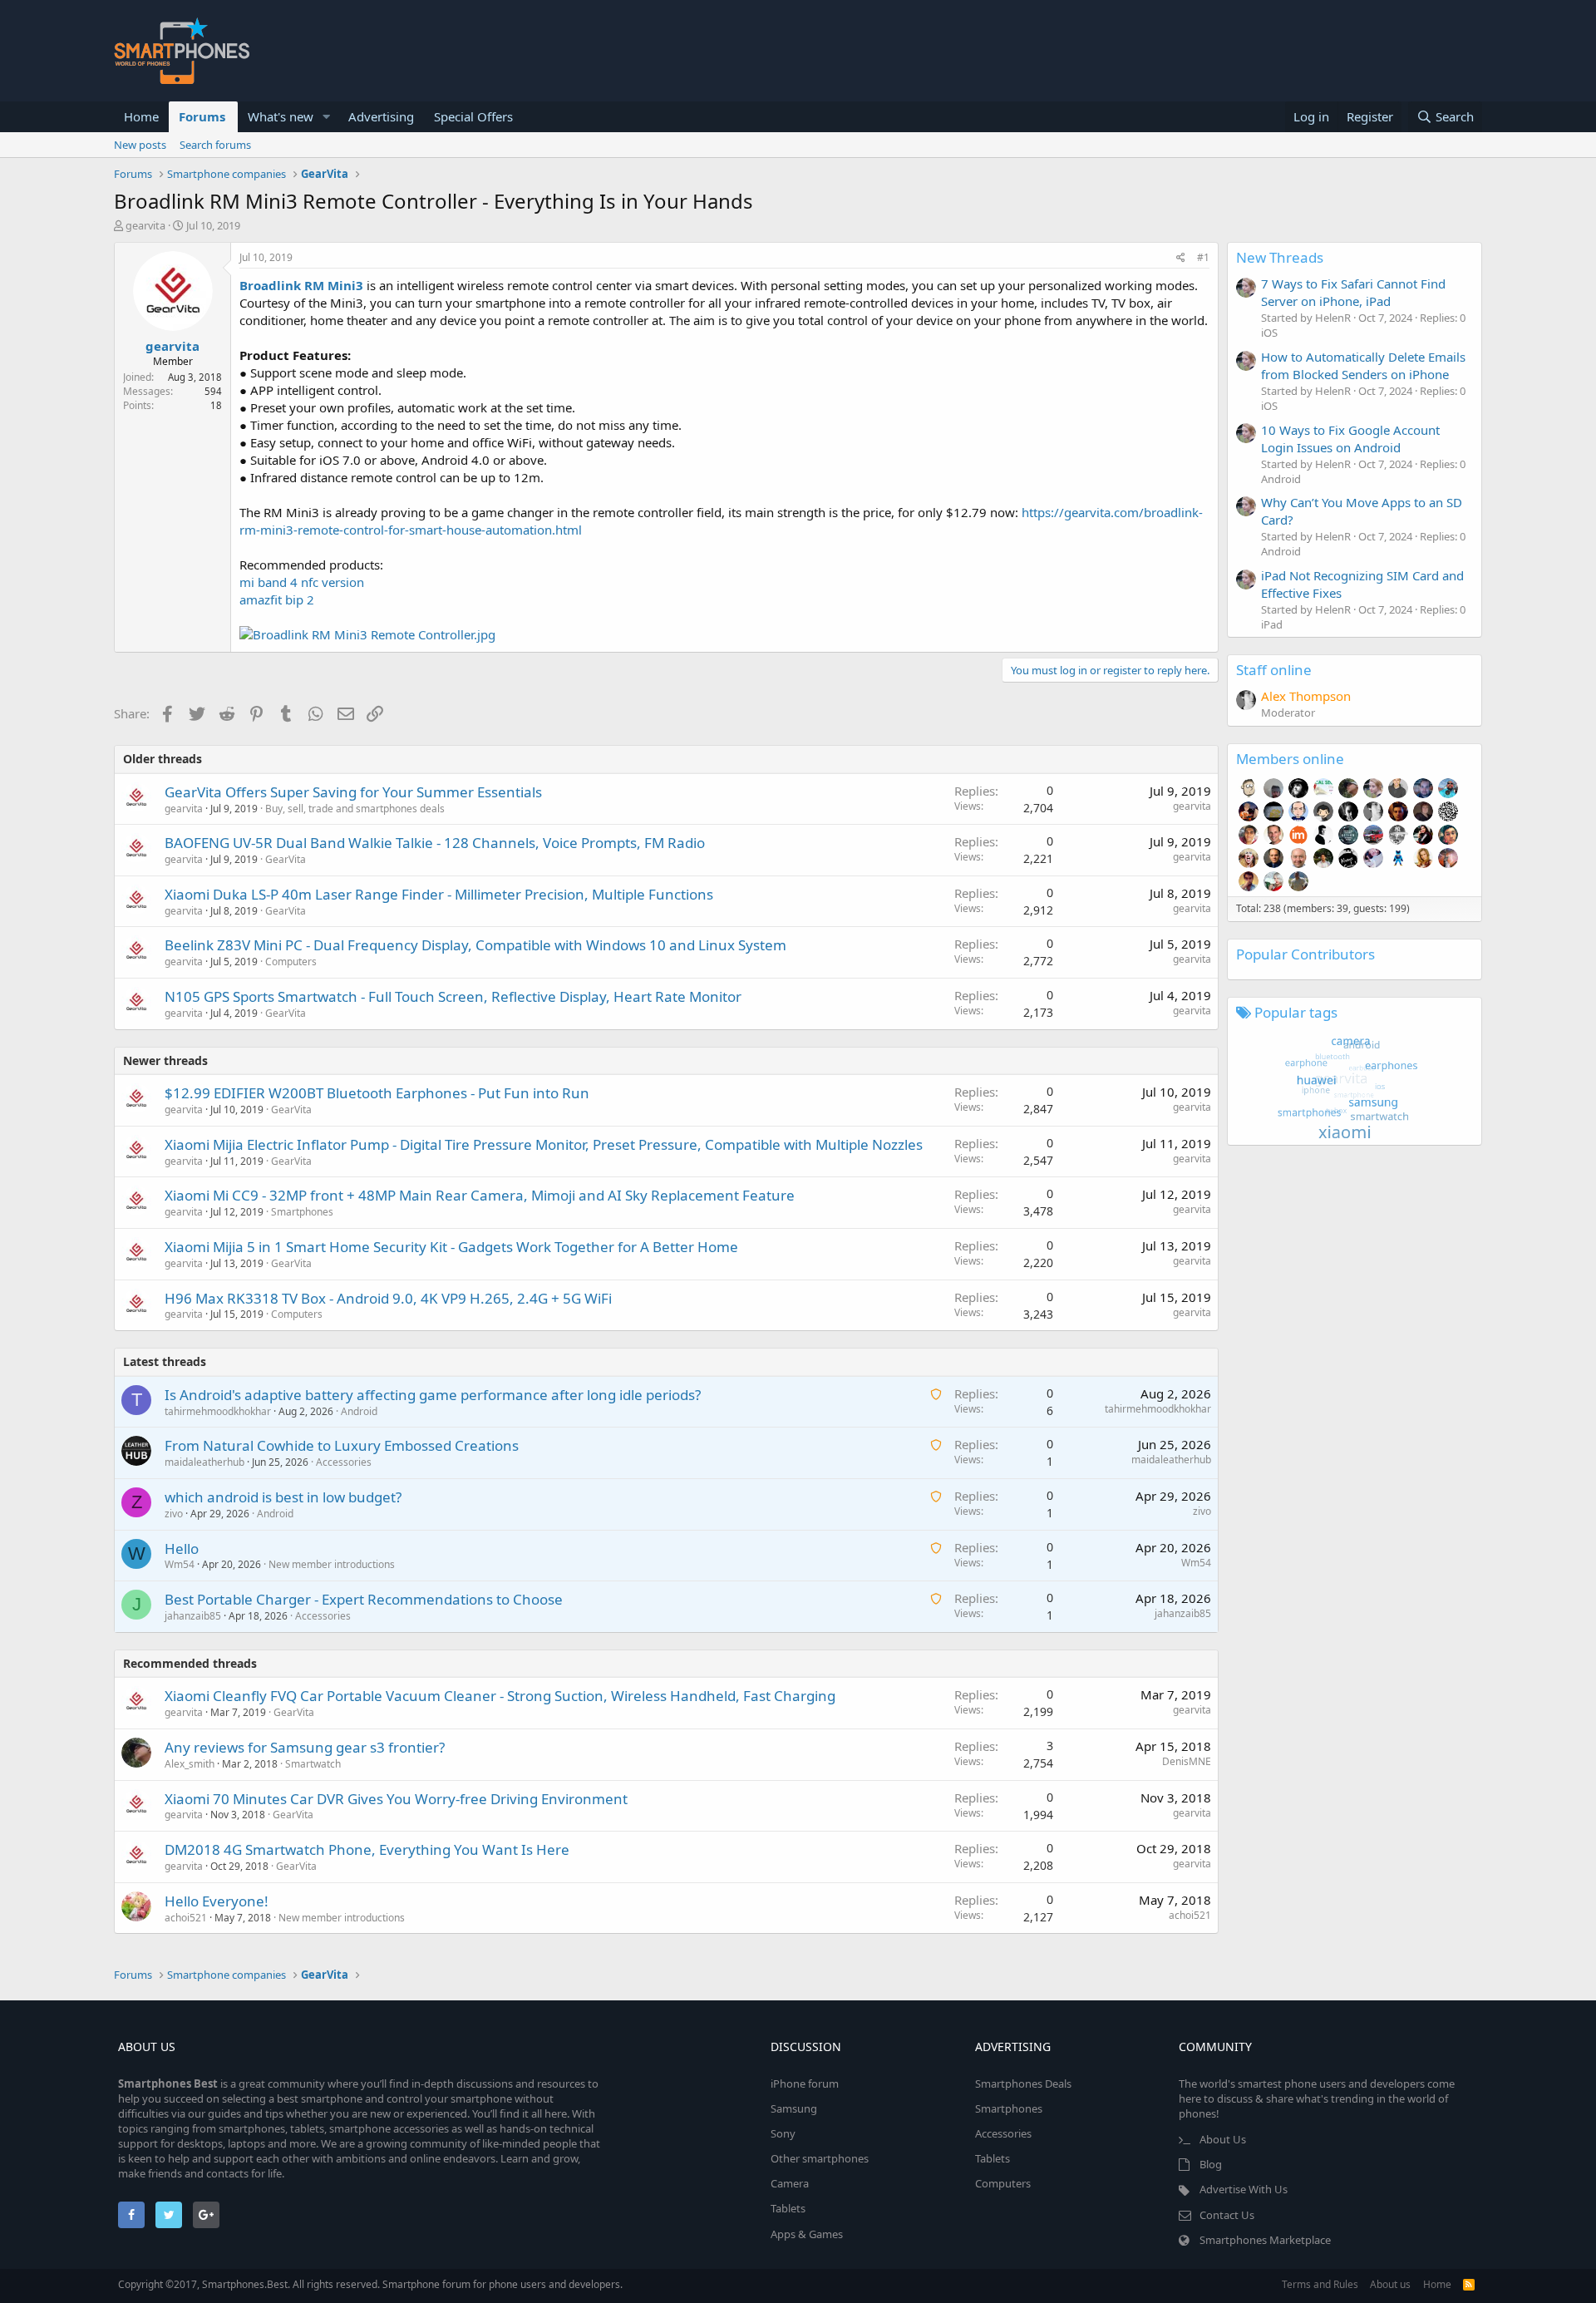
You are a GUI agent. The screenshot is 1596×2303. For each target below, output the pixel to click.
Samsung (794, 2108)
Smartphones (302, 1212)
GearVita (286, 859)
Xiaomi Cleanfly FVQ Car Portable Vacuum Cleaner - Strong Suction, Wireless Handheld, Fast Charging (500, 1696)
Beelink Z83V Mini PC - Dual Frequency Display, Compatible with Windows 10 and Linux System (475, 945)
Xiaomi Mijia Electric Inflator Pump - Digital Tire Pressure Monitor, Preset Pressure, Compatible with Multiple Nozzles (544, 1144)
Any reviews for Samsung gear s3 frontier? (305, 1747)
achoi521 (186, 1918)
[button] (327, 117)
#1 (1203, 257)
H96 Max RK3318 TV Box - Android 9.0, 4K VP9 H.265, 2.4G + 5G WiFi (388, 1298)
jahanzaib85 (193, 1616)
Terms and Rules (1320, 2284)
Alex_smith (190, 1764)
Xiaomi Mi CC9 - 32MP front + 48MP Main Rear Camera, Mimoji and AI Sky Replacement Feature (480, 1195)
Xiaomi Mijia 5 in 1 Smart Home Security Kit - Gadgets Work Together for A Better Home (451, 1247)
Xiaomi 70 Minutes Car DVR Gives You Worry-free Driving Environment (396, 1799)
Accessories (344, 1462)
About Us (1223, 2139)
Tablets (788, 2208)
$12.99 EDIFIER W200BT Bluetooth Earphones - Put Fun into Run (377, 1093)
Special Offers (473, 116)
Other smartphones (820, 2158)
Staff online (1274, 670)
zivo (174, 1514)
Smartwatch (313, 1764)
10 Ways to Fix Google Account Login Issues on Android (1350, 439)
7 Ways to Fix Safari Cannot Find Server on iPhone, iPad (1353, 292)
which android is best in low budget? (283, 1497)
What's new (281, 116)
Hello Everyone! (217, 1901)
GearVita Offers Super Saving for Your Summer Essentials (353, 792)
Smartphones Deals (1023, 2084)
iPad (1272, 624)
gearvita (145, 225)
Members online (1290, 759)
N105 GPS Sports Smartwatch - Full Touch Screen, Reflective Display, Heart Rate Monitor (453, 996)
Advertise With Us (1244, 2189)
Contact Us (1227, 2215)
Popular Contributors (1305, 954)
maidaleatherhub (204, 1462)
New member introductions (332, 1564)
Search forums (215, 145)
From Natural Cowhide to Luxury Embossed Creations (342, 1445)
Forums (202, 116)
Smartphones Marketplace (1265, 2240)
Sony (783, 2133)
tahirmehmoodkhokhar (218, 1411)
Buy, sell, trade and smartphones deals (355, 809)
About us (1390, 2284)
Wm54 (180, 1564)
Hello (182, 1548)
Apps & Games (807, 2234)
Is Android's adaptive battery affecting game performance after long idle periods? (433, 1395)
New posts (140, 145)
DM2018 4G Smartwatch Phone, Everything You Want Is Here (367, 1849)
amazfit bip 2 (277, 599)
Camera (790, 2183)
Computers (291, 962)
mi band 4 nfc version (302, 582)
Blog (1211, 2164)
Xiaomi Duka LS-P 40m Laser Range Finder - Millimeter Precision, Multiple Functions (439, 894)
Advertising (381, 116)
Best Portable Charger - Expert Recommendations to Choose (364, 1599)
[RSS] (1469, 2284)
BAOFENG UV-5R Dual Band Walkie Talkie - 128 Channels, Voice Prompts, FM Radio (435, 843)
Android (359, 1411)
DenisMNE (1187, 1761)
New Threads (1280, 257)
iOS (1269, 333)
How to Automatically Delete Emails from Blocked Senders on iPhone (1363, 365)
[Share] (1181, 258)
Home (141, 116)
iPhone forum (805, 2084)
